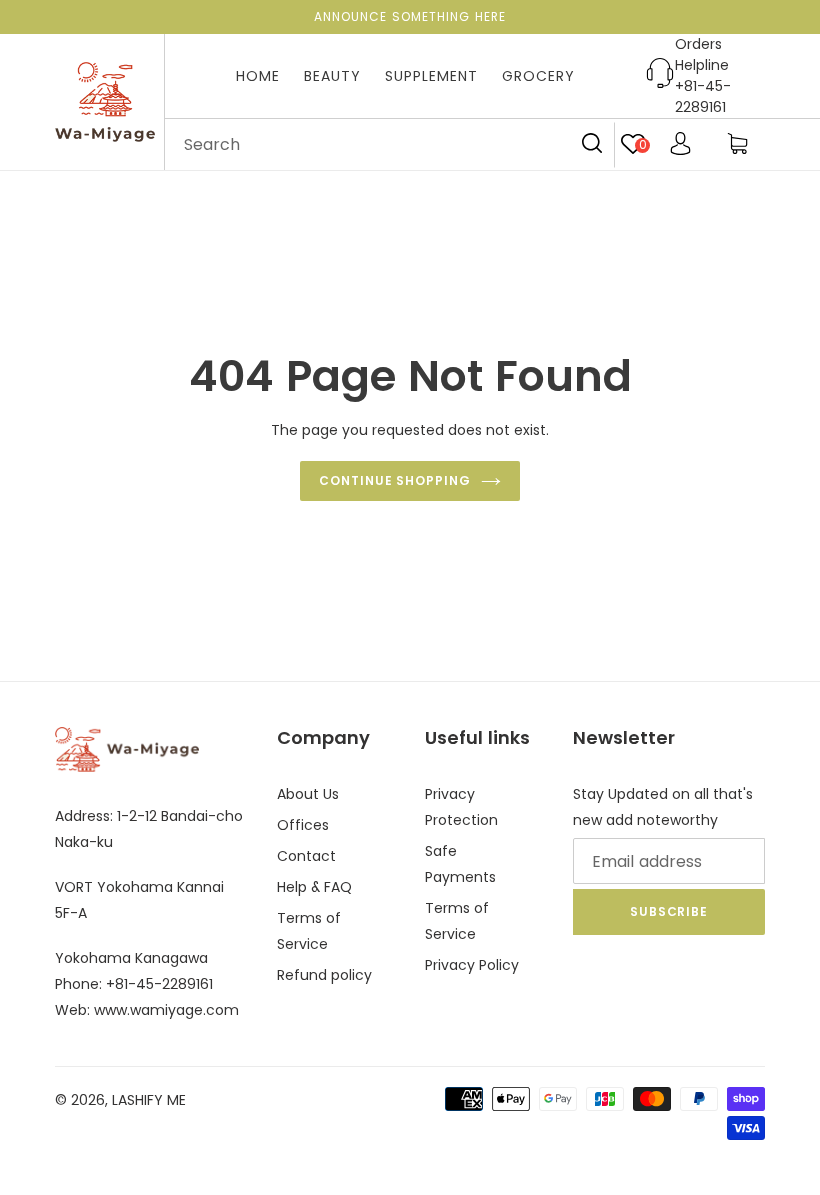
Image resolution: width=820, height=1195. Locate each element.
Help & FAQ (314, 887)
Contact (306, 856)
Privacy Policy (472, 965)
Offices (303, 825)
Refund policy (324, 975)
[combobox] (390, 145)
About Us (308, 794)
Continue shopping (395, 480)
